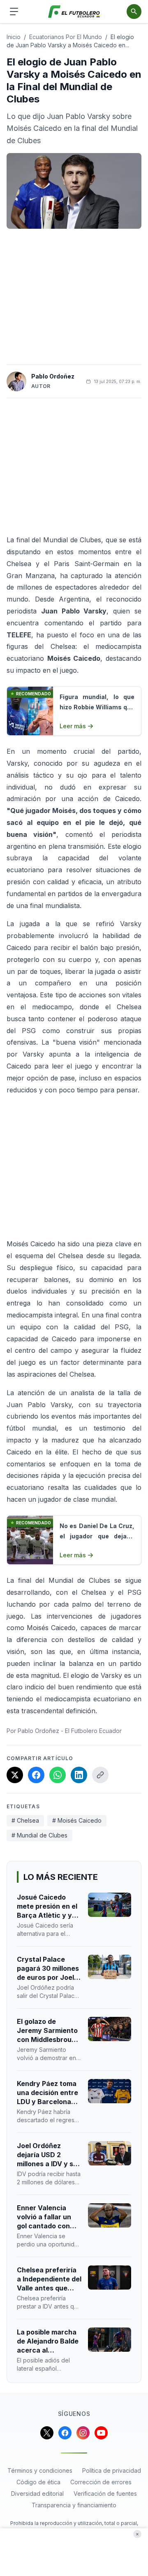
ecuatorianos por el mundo (66, 37)
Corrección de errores (101, 2482)
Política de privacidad (112, 2470)
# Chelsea (25, 1820)
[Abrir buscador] (134, 12)
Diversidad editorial (37, 2494)
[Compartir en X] (15, 1775)
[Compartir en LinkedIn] (79, 1775)
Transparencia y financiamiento (74, 2505)
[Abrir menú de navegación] (14, 12)
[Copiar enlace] (100, 1775)
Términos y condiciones (40, 2470)
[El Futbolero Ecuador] (74, 12)
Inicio (14, 37)
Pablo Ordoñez (53, 376)
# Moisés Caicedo (77, 1820)
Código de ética (38, 2482)
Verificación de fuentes (105, 2494)
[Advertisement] (74, 297)
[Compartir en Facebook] (36, 1775)
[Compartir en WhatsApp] (58, 1775)
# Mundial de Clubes (39, 1835)
